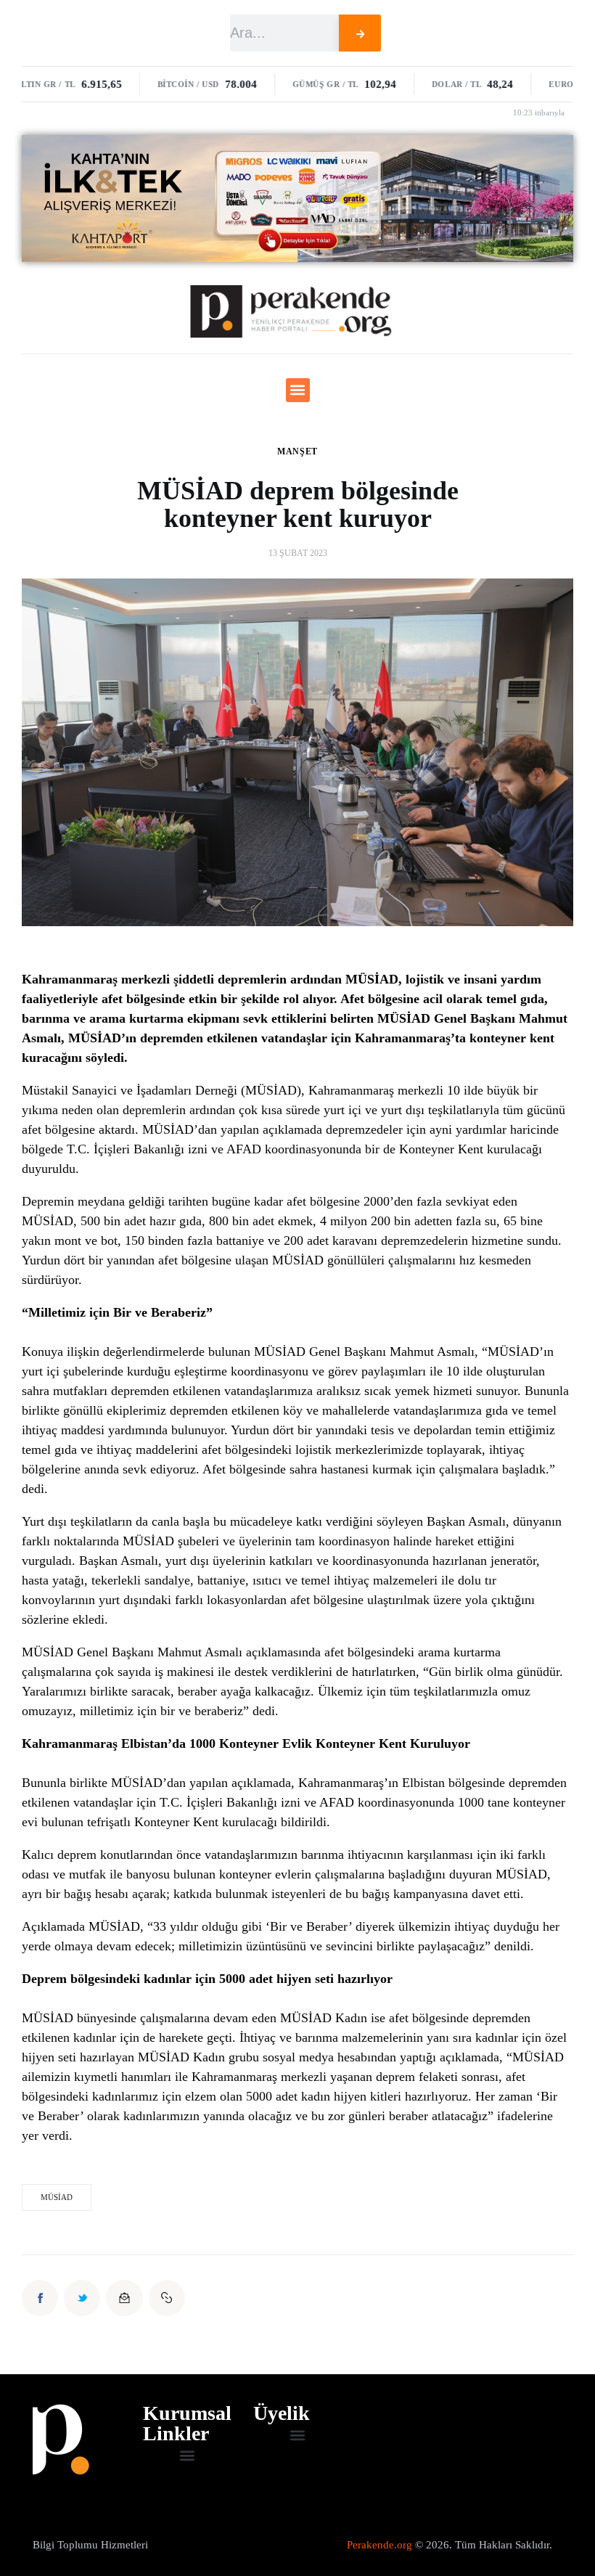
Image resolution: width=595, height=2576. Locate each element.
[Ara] (360, 33)
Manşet (297, 451)
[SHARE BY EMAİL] (124, 2298)
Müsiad (57, 2197)
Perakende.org (379, 2545)
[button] (298, 390)
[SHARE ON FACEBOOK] (40, 2298)
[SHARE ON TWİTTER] (82, 2298)
